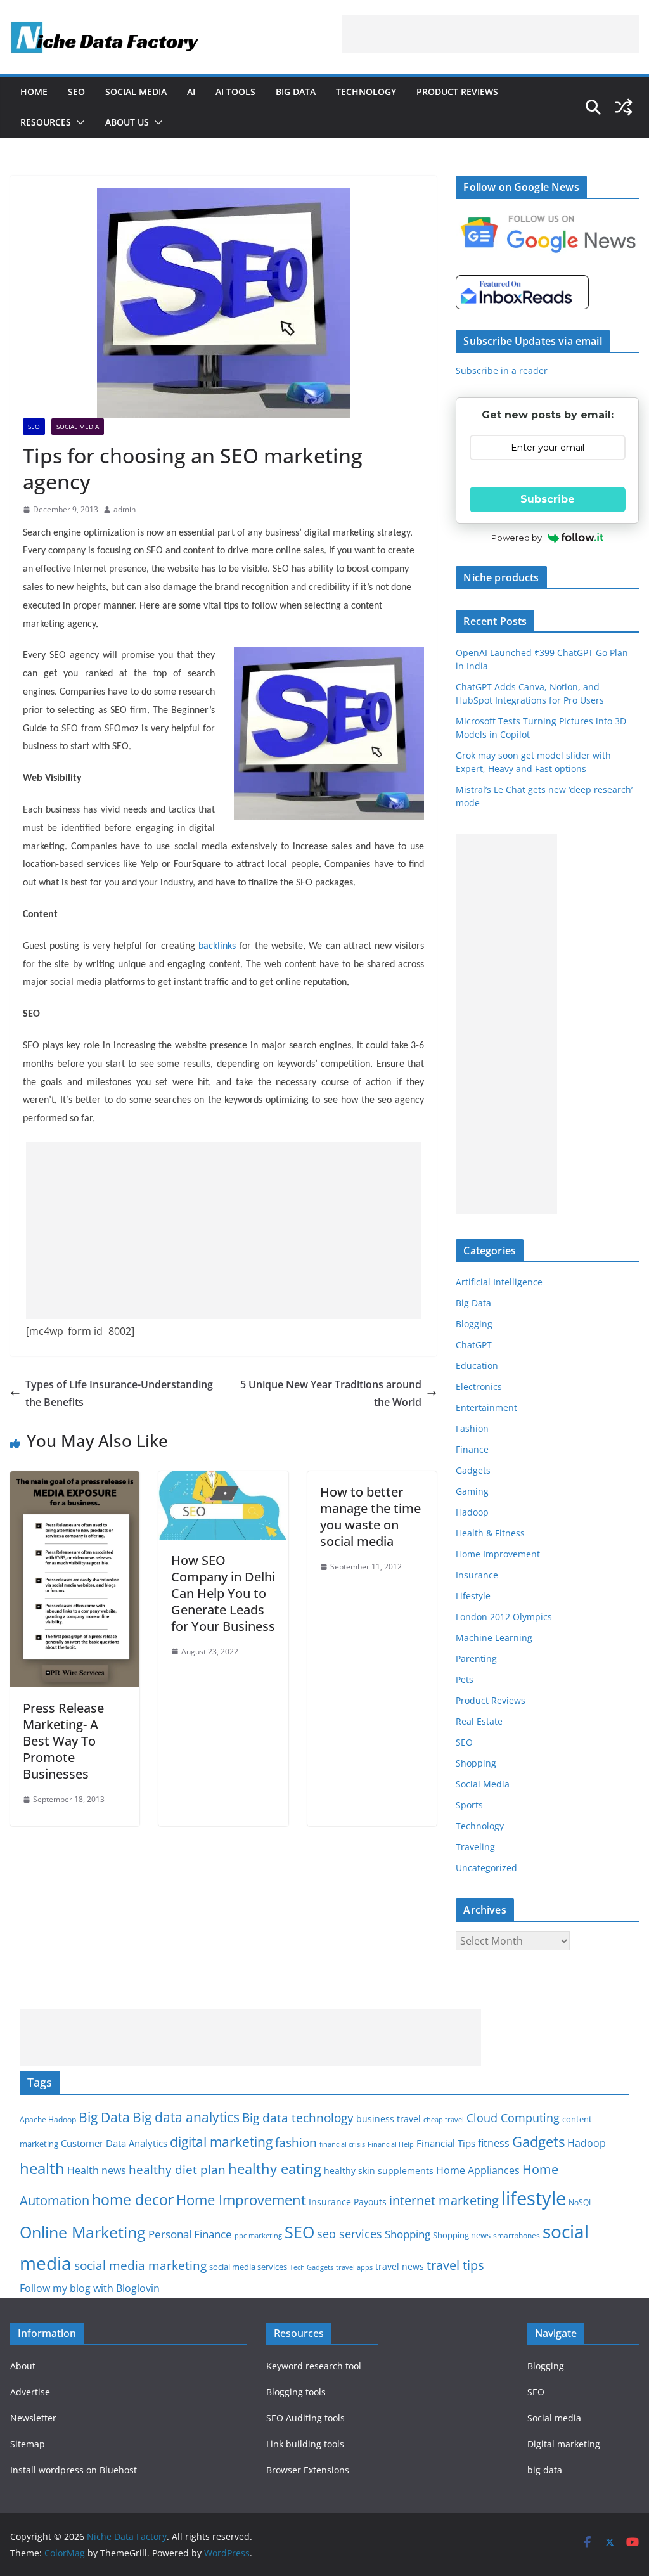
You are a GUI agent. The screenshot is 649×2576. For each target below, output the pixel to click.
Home (34, 92)
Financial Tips (446, 2143)
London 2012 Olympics (504, 1617)
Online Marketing (83, 2232)
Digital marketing (564, 2444)
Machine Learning (494, 1638)
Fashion (472, 1428)
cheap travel (444, 2119)
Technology (366, 92)
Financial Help (391, 2144)
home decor (133, 2200)
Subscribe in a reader (502, 370)
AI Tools (235, 92)
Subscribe (548, 499)
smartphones (517, 2235)
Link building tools (305, 2444)
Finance (472, 1449)
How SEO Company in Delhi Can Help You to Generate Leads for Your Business (223, 1593)
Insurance (477, 1575)
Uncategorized (486, 1868)
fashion (296, 2142)
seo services (350, 2234)
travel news (400, 2266)
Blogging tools (296, 2392)
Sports (469, 1805)
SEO (76, 92)
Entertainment (486, 1407)
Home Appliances (478, 2170)
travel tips (455, 2265)
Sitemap (28, 2444)
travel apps (354, 2267)
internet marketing (444, 2200)
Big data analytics (186, 2117)
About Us (127, 122)
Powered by (517, 538)
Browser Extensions (308, 2470)
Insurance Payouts (348, 2202)
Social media (554, 2418)
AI (191, 92)
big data (545, 2470)
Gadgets (473, 1470)
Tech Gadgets (312, 2267)
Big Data (296, 92)
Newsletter (33, 2418)
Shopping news (462, 2235)
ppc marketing (258, 2236)
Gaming (472, 1491)
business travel (389, 2119)
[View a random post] (624, 107)
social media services (248, 2267)
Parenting (476, 1658)
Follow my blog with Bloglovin (90, 2288)
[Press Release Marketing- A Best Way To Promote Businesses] (75, 1480)
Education (477, 1366)
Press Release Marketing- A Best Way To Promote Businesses (63, 1741)
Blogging (474, 1324)
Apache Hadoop (48, 2119)
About (23, 2366)
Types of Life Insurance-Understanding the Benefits (119, 1394)
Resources (46, 122)
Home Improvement (498, 1554)
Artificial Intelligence (499, 1282)
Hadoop (472, 1512)
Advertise (30, 2392)
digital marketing (221, 2142)
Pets (465, 1679)
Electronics (479, 1387)
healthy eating (275, 2169)
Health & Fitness (490, 1533)
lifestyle (534, 2198)
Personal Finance (190, 2234)
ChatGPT (474, 1345)
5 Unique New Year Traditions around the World (331, 1394)
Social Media (136, 92)
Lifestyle (473, 1596)
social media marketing (140, 2265)
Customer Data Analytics (114, 2143)
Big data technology (298, 2117)
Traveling (475, 1847)
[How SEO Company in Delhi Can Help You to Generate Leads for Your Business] (223, 1480)
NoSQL (581, 2202)
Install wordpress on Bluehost (74, 2470)
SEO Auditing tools (305, 2418)
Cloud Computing (513, 2118)
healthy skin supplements (379, 2171)
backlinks (217, 946)
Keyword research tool (314, 2366)
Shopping (476, 1763)
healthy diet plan (177, 2169)
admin (125, 509)
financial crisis (342, 2144)
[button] (78, 122)
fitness (494, 2143)
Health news (97, 2170)
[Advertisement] (491, 34)
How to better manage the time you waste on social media (370, 1517)
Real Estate (479, 1721)
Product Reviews (457, 92)
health (42, 2168)
